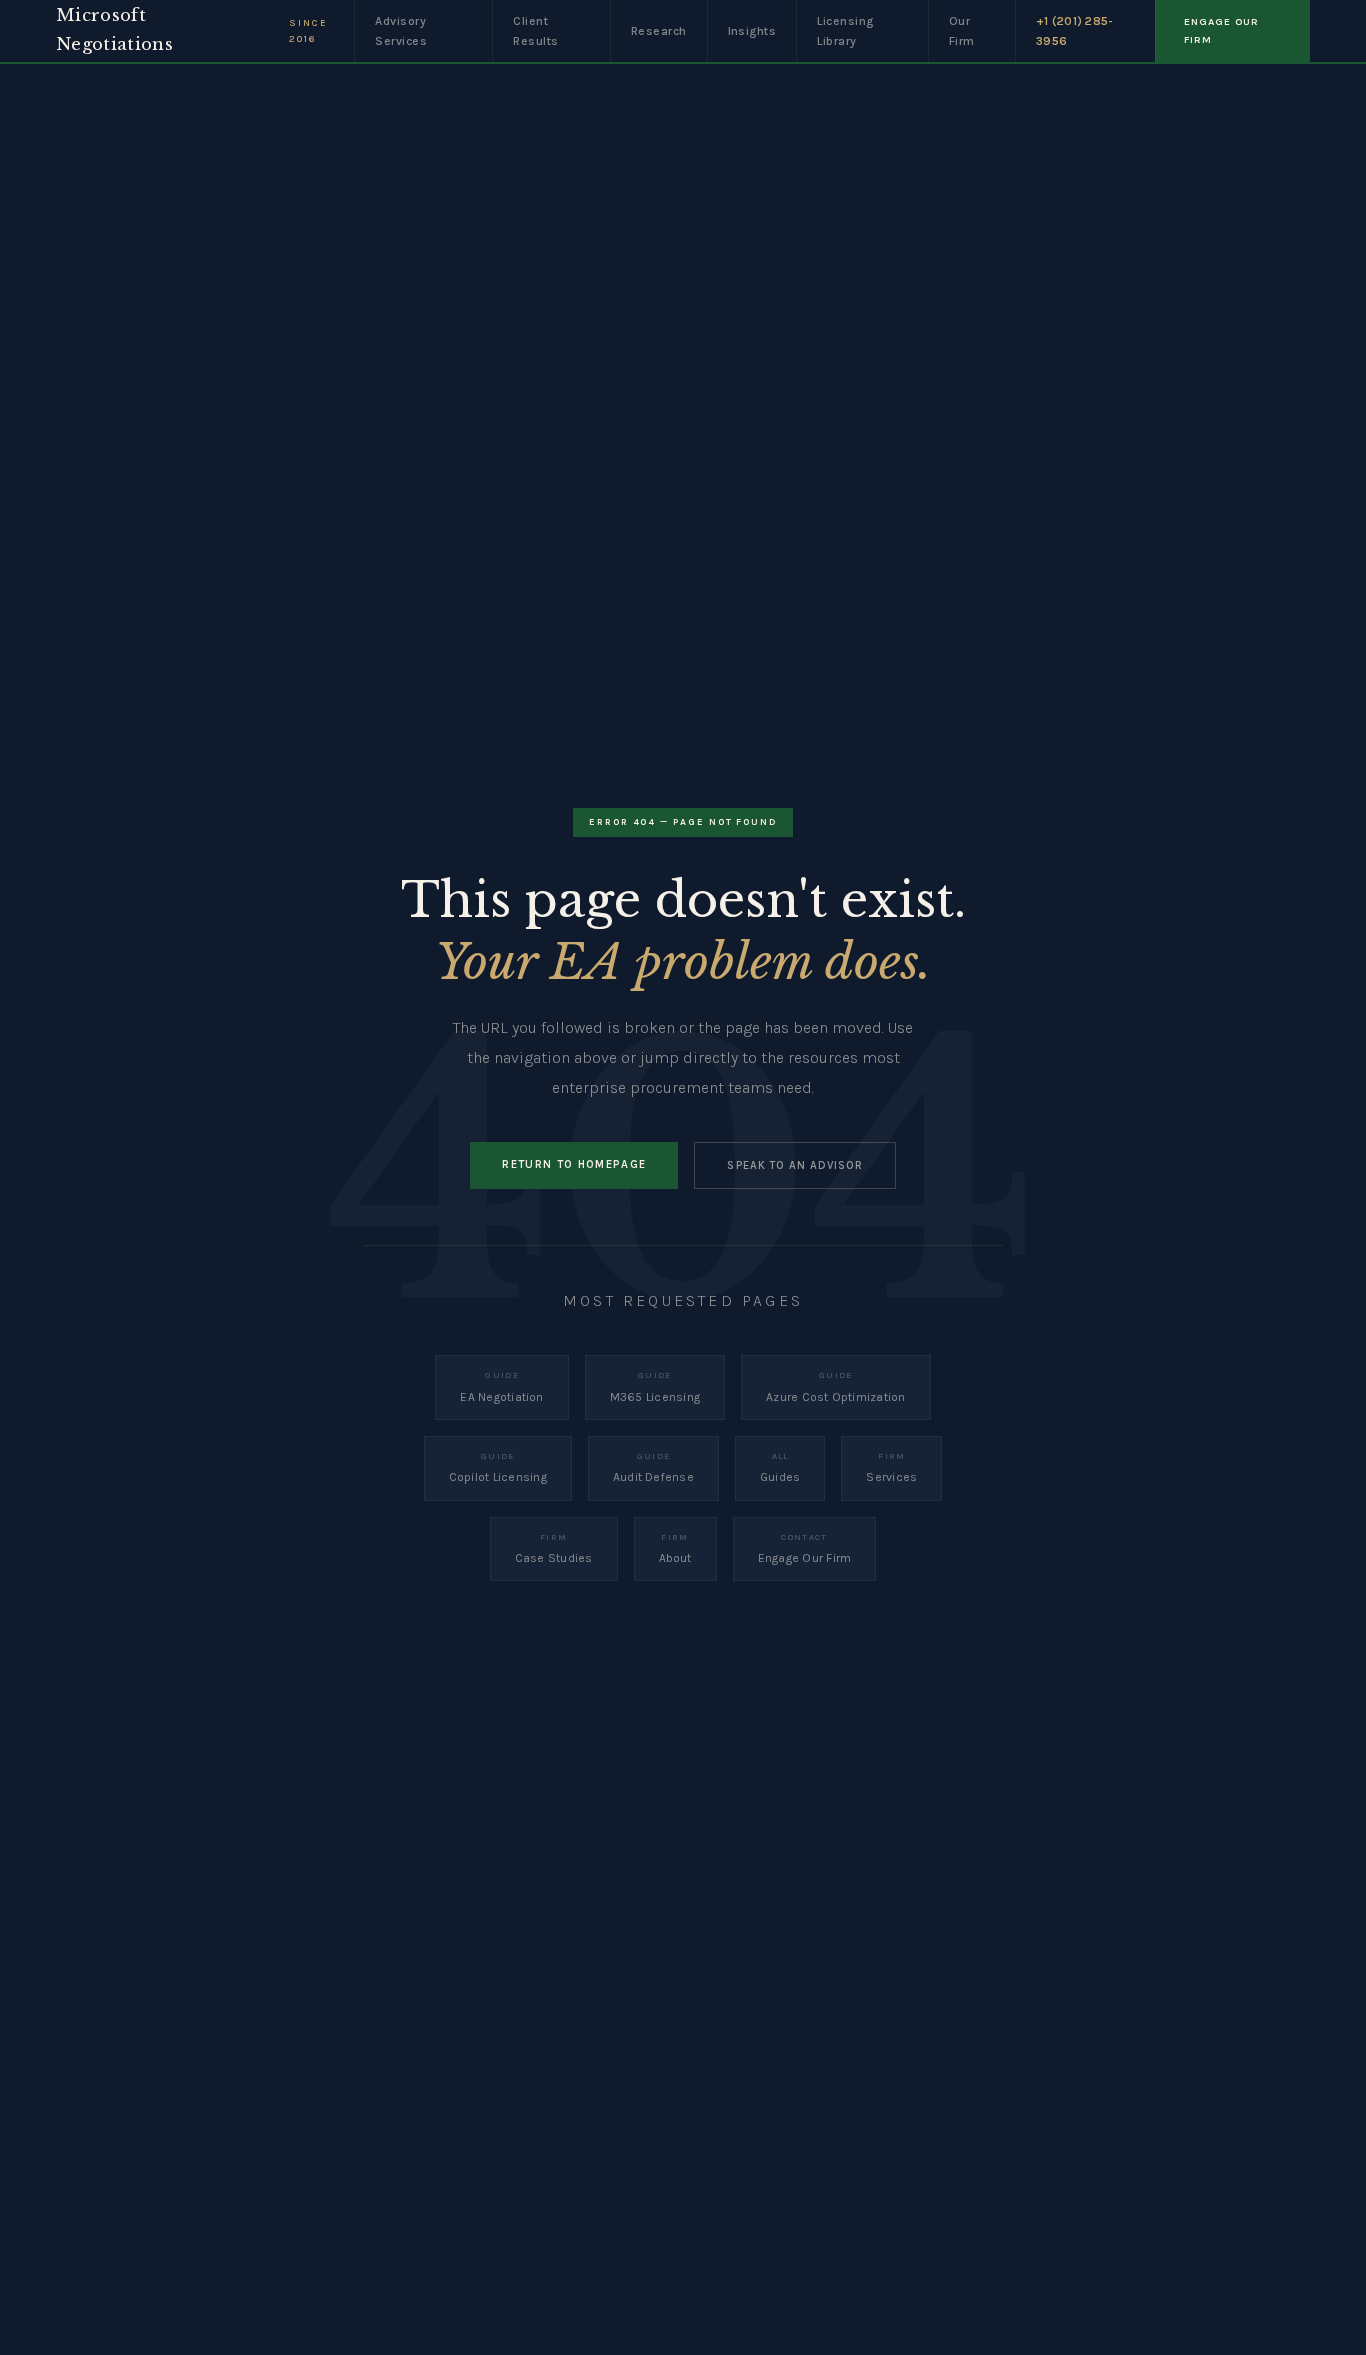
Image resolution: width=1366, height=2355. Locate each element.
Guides (780, 1467)
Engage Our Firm (805, 1548)
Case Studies (554, 1548)
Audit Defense (653, 1467)
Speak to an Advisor (794, 1165)
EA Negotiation (501, 1386)
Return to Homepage (574, 1164)
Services (891, 1467)
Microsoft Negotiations (114, 30)
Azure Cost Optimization (836, 1386)
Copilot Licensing (498, 1467)
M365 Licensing (655, 1386)
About (675, 1548)
